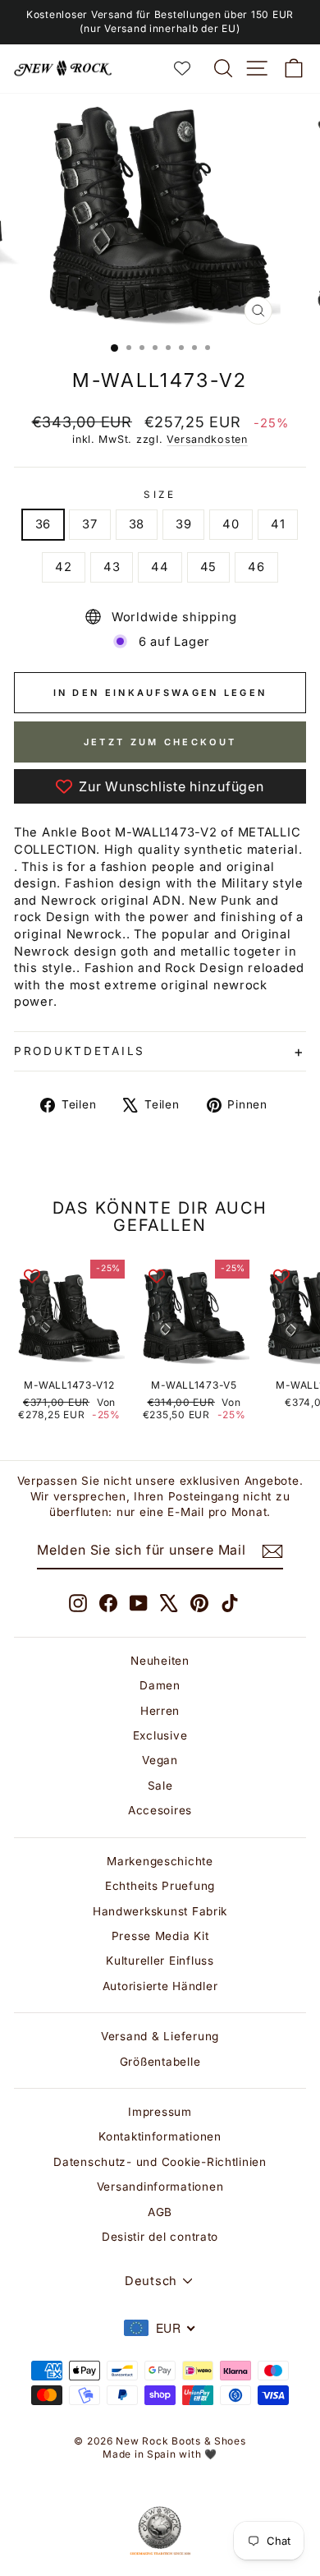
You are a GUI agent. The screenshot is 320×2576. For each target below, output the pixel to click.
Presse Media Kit (160, 1936)
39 (183, 524)
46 (256, 567)
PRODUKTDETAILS (80, 1051)
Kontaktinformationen (160, 2136)
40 (231, 524)
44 (160, 567)
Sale (160, 1786)
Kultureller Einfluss (160, 1961)
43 (112, 567)
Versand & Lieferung (160, 2036)
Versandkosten (207, 439)
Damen (160, 1685)
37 (89, 524)
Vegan (160, 1760)
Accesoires (160, 1810)
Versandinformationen (160, 2187)
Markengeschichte (160, 1861)
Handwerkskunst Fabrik (160, 1911)
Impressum (160, 2112)
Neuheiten (160, 1661)
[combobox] (160, 2328)
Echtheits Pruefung (160, 1886)
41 (278, 524)
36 (43, 524)
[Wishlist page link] (190, 68)
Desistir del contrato (160, 2237)
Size (160, 495)
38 (137, 524)
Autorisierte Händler (160, 1986)
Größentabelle (160, 2062)
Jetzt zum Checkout (160, 742)
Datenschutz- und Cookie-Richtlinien (160, 2162)
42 (63, 567)
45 (208, 567)
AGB (160, 2212)
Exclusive (160, 1735)
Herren (160, 1711)
